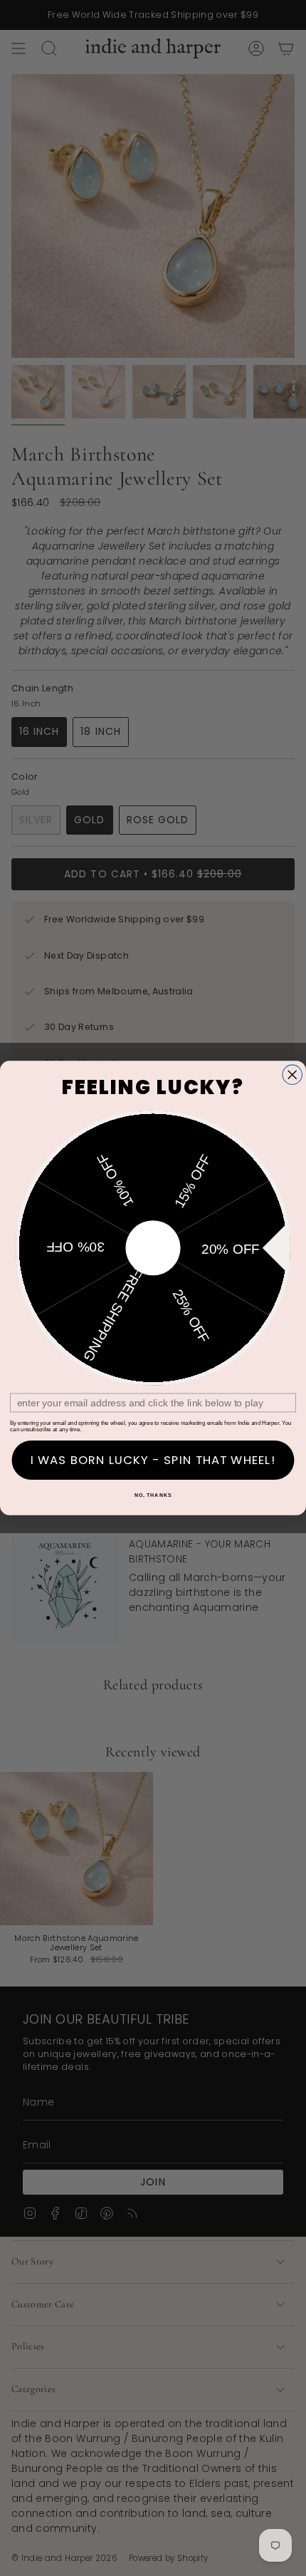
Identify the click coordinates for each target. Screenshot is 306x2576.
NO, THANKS (153, 1495)
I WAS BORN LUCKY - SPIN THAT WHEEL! (153, 1460)
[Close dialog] (292, 1075)
